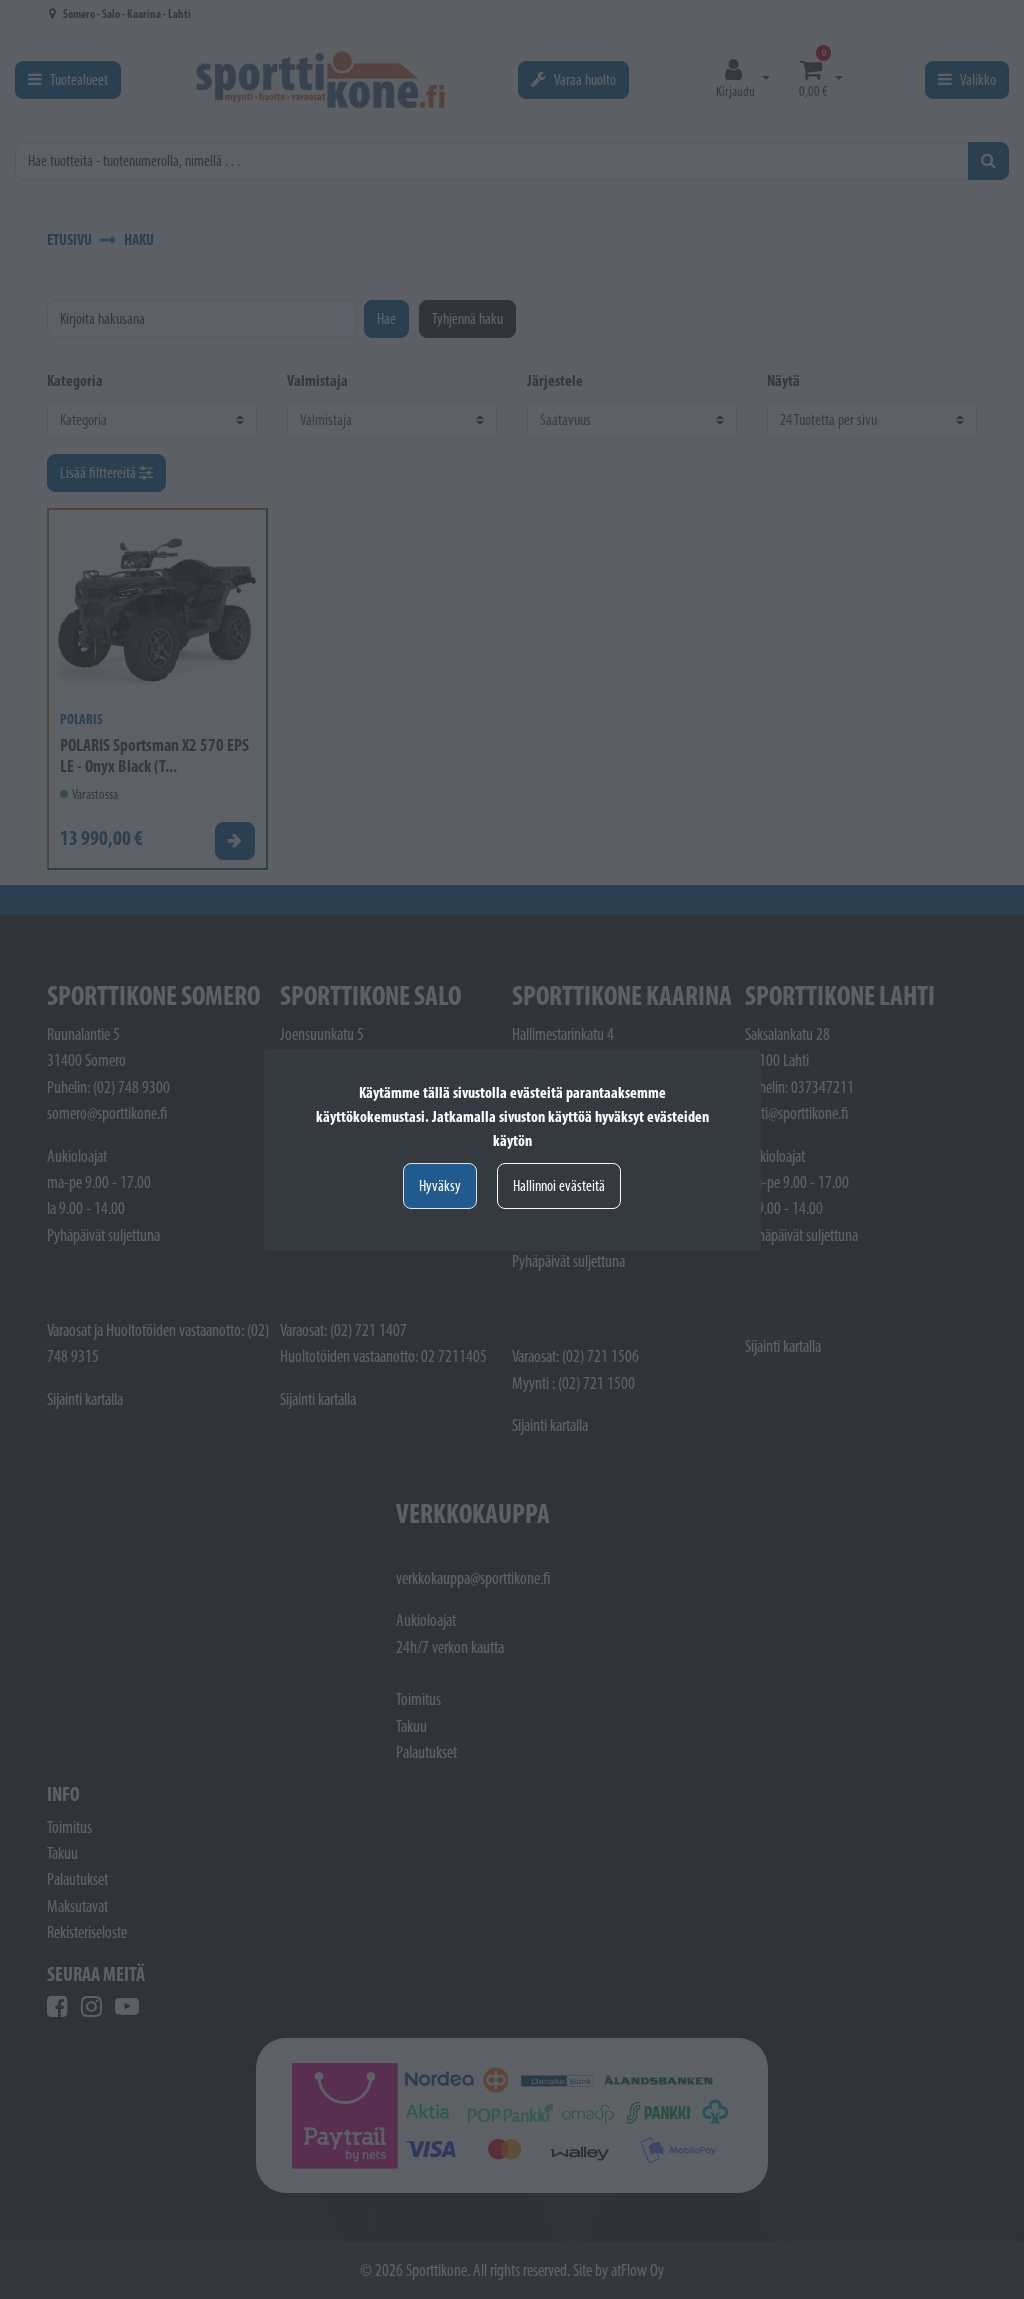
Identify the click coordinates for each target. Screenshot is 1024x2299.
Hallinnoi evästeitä (559, 1185)
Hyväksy (440, 1185)
